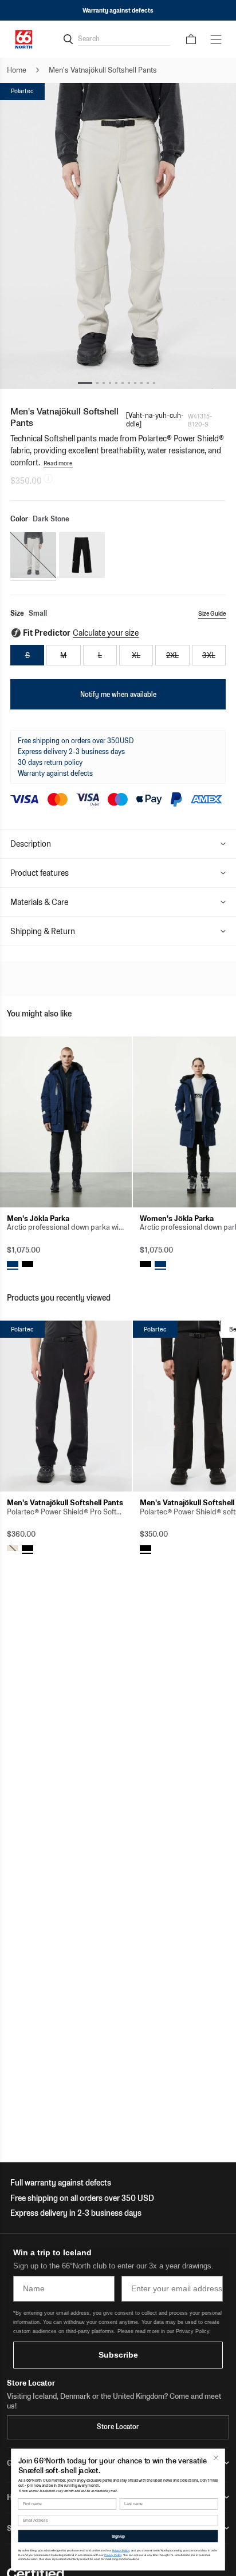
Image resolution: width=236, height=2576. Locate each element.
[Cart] (191, 39)
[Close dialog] (216, 2457)
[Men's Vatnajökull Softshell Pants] (66, 1406)
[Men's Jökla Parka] (66, 1122)
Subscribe (118, 2355)
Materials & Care (39, 902)
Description (31, 844)
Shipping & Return (43, 931)
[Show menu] (216, 39)
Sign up (118, 2536)
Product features (40, 873)
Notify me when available (118, 694)
